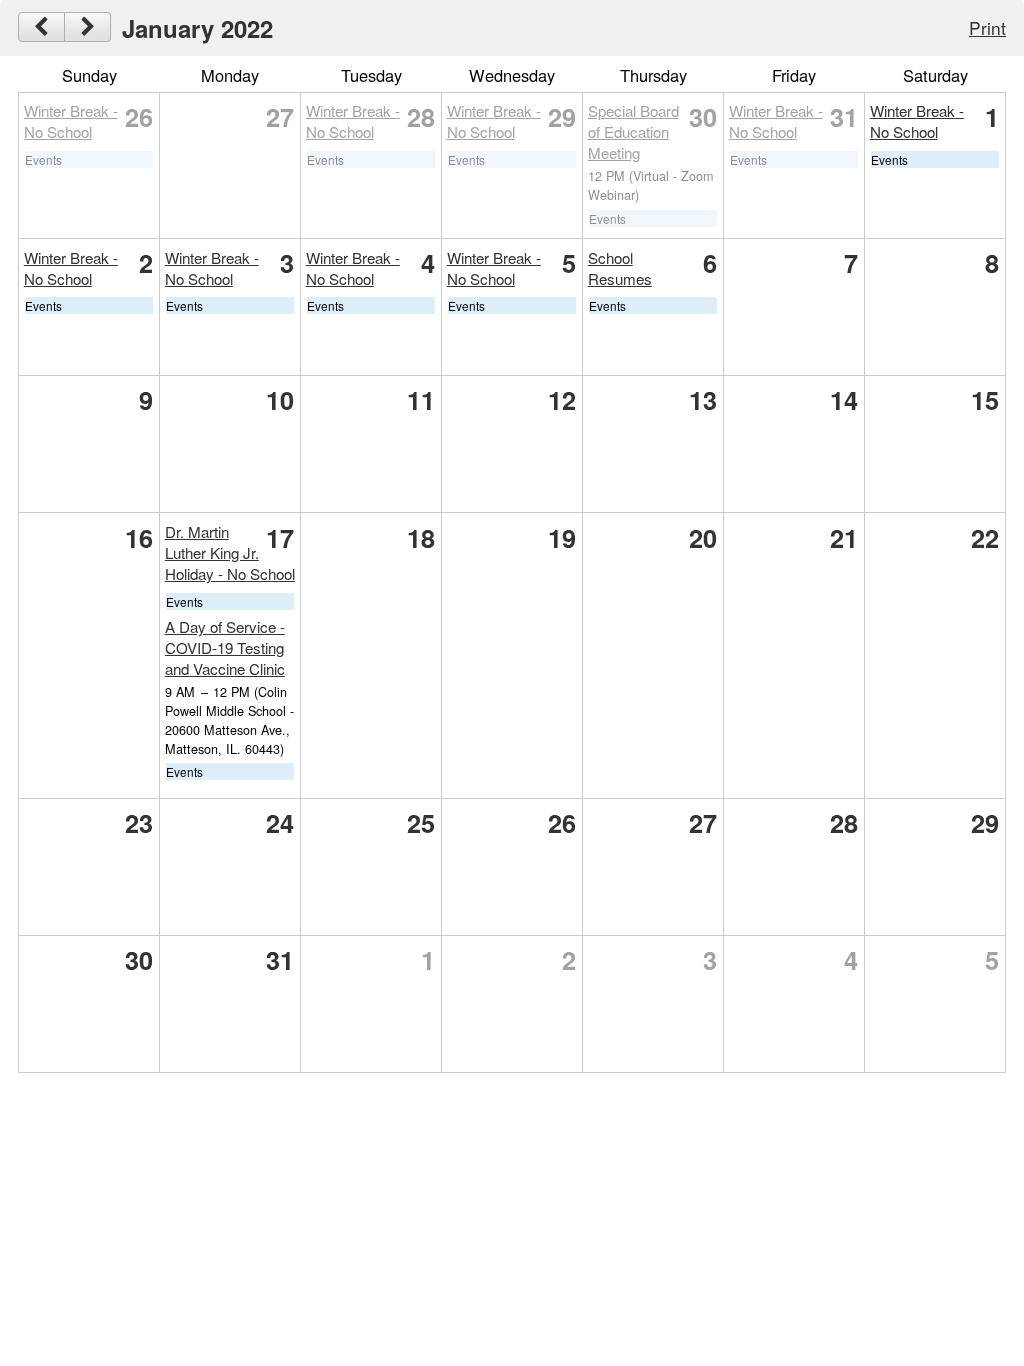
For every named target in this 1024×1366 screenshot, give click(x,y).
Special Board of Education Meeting (633, 131)
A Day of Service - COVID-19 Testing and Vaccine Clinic (225, 647)
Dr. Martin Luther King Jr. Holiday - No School (230, 552)
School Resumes (620, 268)
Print (987, 27)
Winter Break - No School (71, 121)
